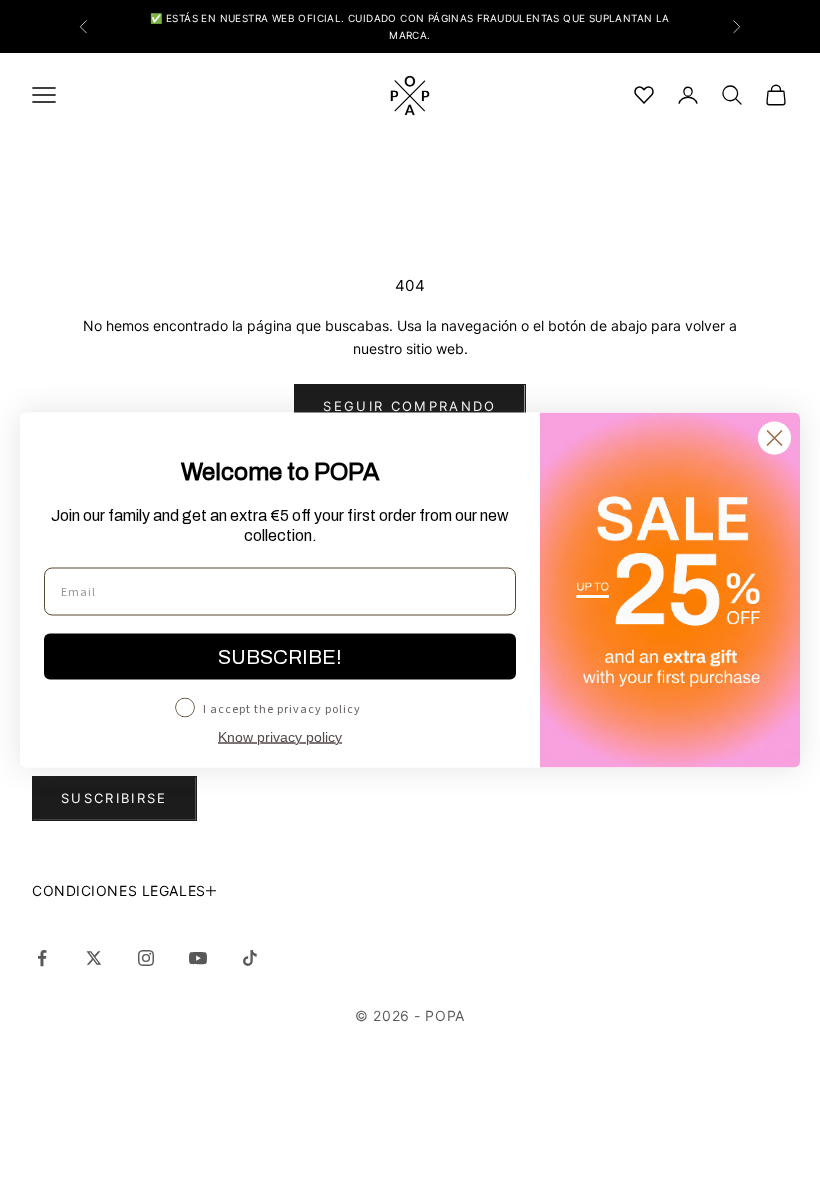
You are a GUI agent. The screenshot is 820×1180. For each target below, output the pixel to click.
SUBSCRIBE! (280, 657)
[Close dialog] (774, 438)
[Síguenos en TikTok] (250, 958)
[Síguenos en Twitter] (94, 958)
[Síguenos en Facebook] (42, 958)
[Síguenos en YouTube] (198, 958)
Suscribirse (114, 798)
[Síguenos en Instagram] (146, 958)
